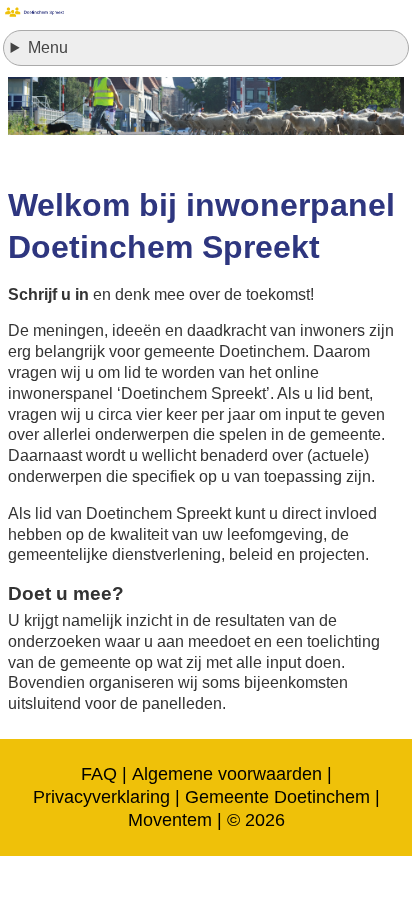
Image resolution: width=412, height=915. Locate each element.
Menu (48, 47)
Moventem (170, 820)
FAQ (99, 774)
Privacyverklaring (101, 797)
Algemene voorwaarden (227, 774)
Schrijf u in (48, 294)
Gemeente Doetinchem (277, 797)
